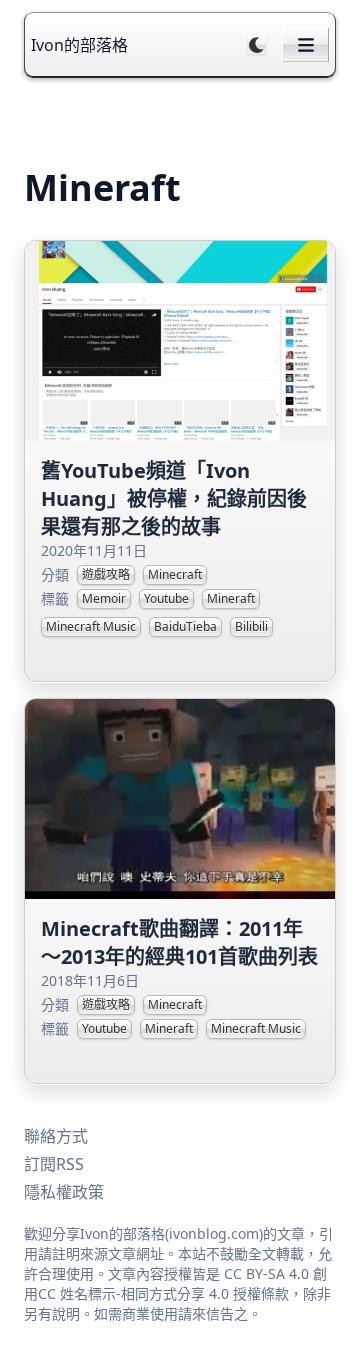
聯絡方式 (56, 1136)
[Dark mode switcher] (257, 45)
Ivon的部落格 (79, 45)
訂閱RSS (54, 1164)
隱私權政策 (64, 1192)
